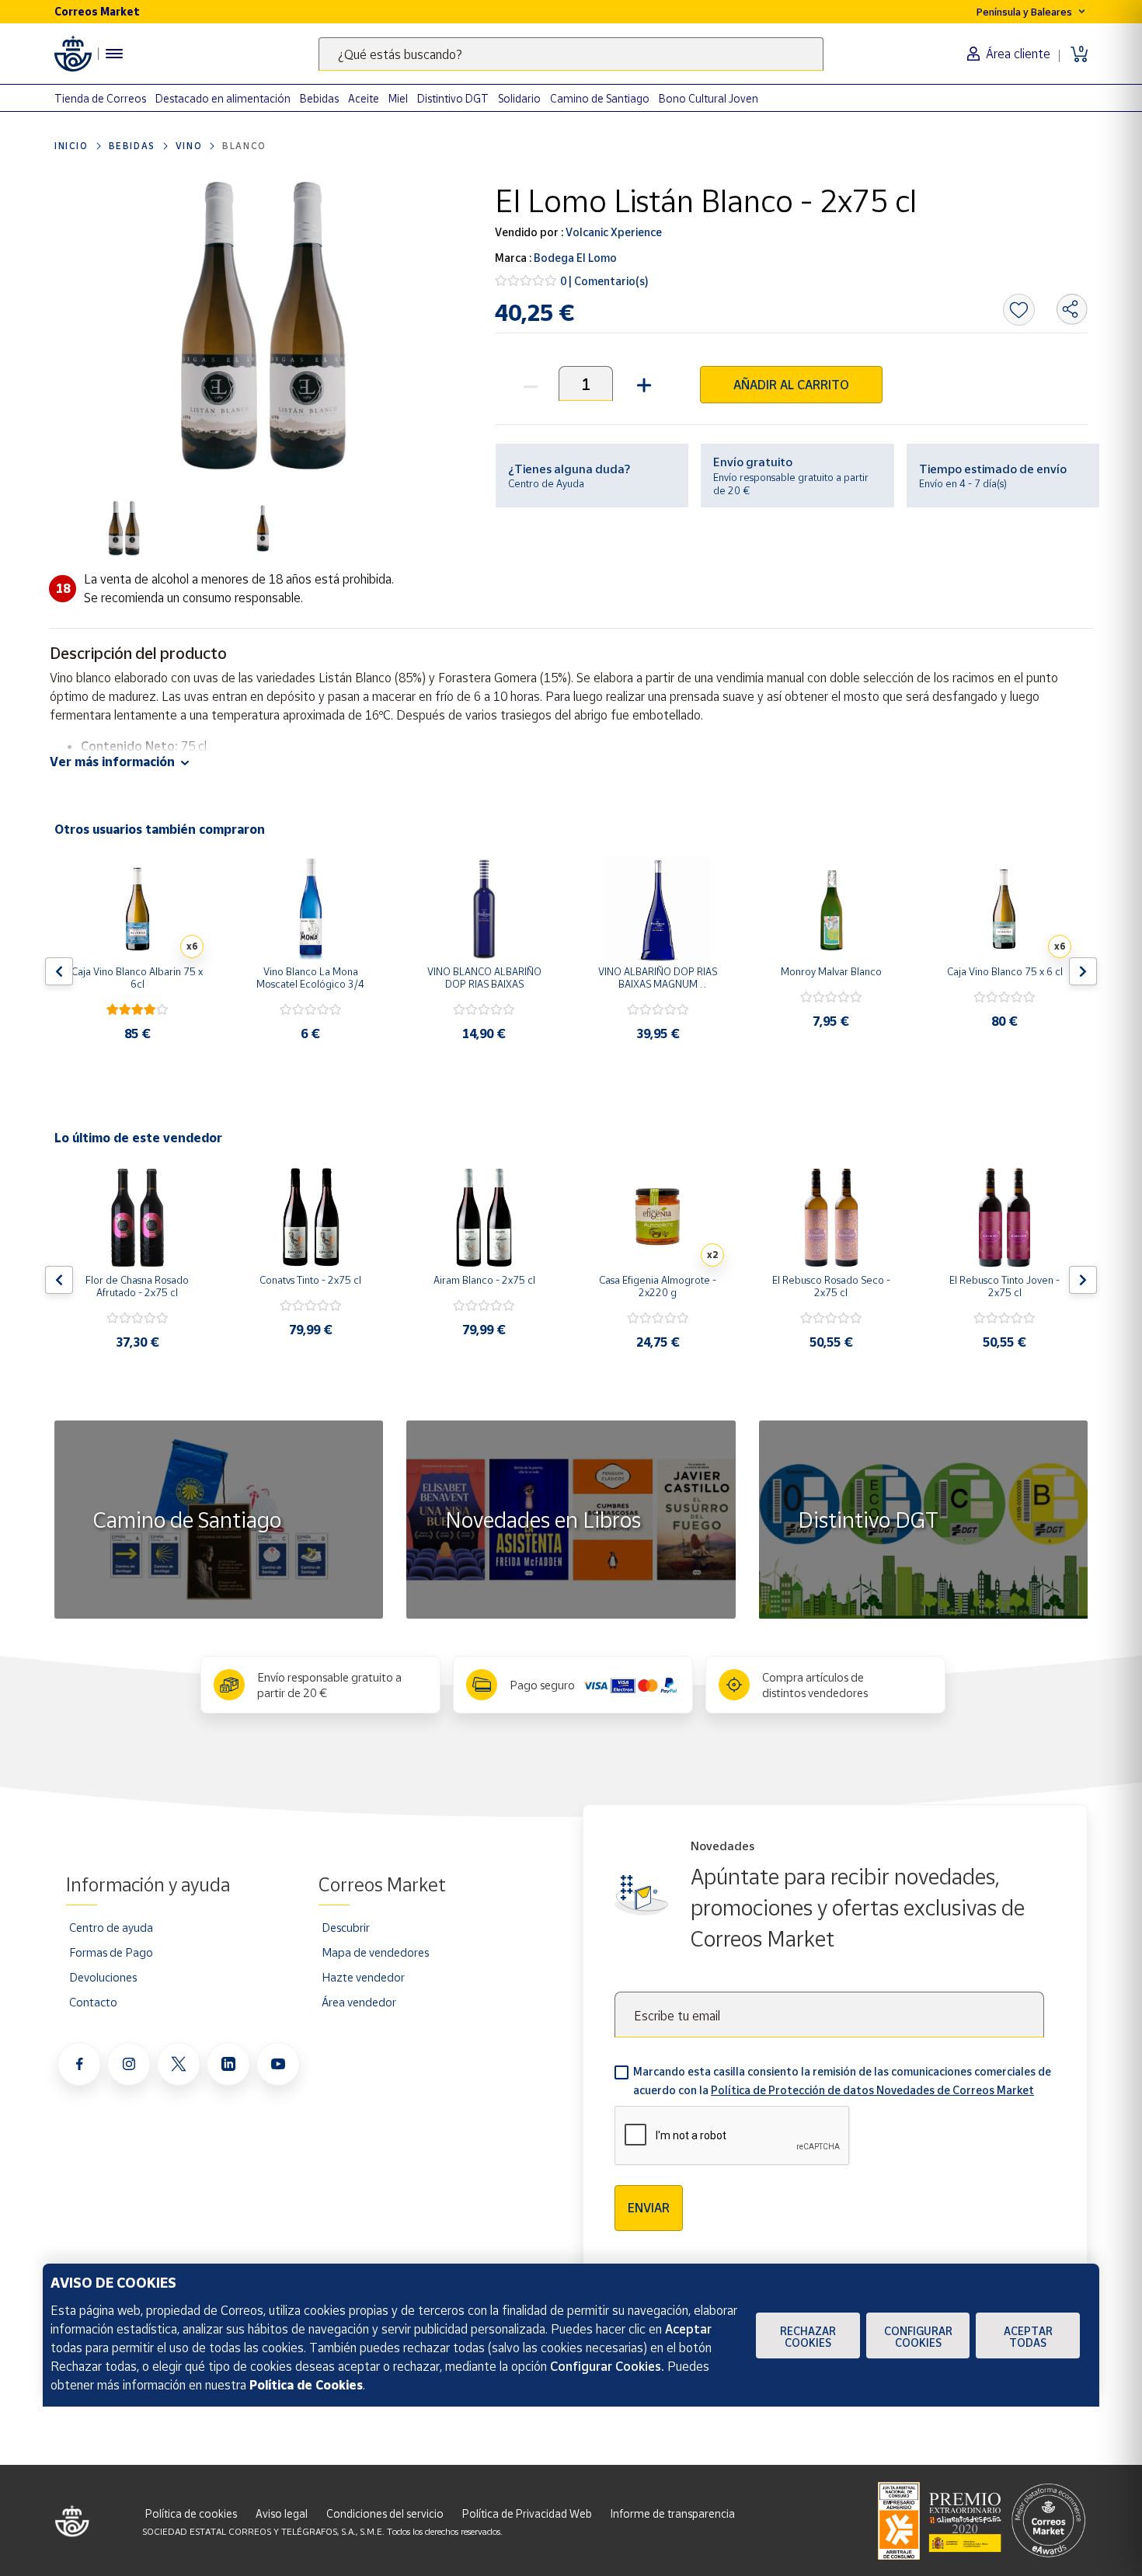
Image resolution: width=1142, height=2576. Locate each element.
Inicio (71, 146)
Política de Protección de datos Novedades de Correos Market (872, 2090)
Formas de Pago (111, 1952)
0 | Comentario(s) (604, 281)
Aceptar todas (1028, 2337)
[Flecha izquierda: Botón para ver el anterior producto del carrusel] (59, 971)
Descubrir (346, 1927)
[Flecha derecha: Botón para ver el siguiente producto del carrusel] (1083, 971)
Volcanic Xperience (613, 232)
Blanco (244, 146)
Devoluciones (103, 1977)
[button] (642, 383)
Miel (398, 98)
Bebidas (319, 98)
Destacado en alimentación (223, 98)
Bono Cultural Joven (709, 98)
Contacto (93, 2002)
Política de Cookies (306, 2385)
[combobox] (571, 54)
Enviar (649, 2208)
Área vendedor (359, 2002)
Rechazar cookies (808, 2337)
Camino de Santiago (600, 98)
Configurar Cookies (918, 2337)
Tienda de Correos (100, 98)
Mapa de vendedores (375, 1952)
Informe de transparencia (673, 2513)
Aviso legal (282, 2513)
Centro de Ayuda (546, 483)
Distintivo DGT (453, 98)
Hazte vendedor (363, 1977)
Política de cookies (191, 2513)
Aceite (364, 98)
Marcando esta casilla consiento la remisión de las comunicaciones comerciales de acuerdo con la (842, 2081)
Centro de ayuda (111, 1927)
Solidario (519, 98)
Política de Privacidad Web (527, 2513)
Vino (189, 146)
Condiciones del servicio (385, 2513)
